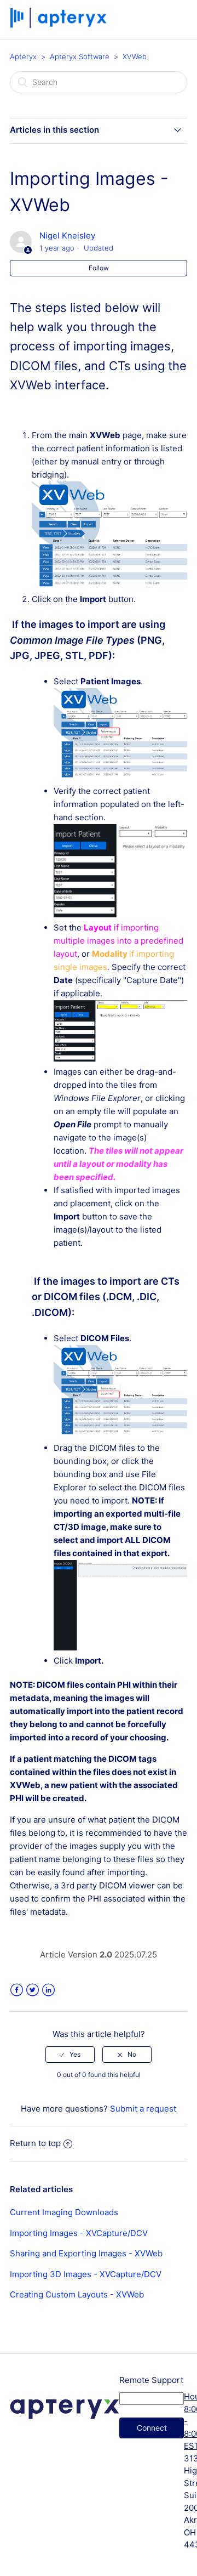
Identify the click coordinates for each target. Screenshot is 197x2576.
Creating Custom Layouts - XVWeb (77, 2294)
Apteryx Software (80, 56)
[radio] (70, 2055)
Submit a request (143, 2109)
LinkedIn (48, 1990)
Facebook (17, 1990)
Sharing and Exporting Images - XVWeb (86, 2253)
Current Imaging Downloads (64, 2212)
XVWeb (135, 56)
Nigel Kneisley (67, 236)
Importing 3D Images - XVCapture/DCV (86, 2274)
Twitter (33, 1990)
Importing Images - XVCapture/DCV (79, 2233)
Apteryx (23, 56)
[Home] (59, 25)
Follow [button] (99, 268)
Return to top (35, 2143)
